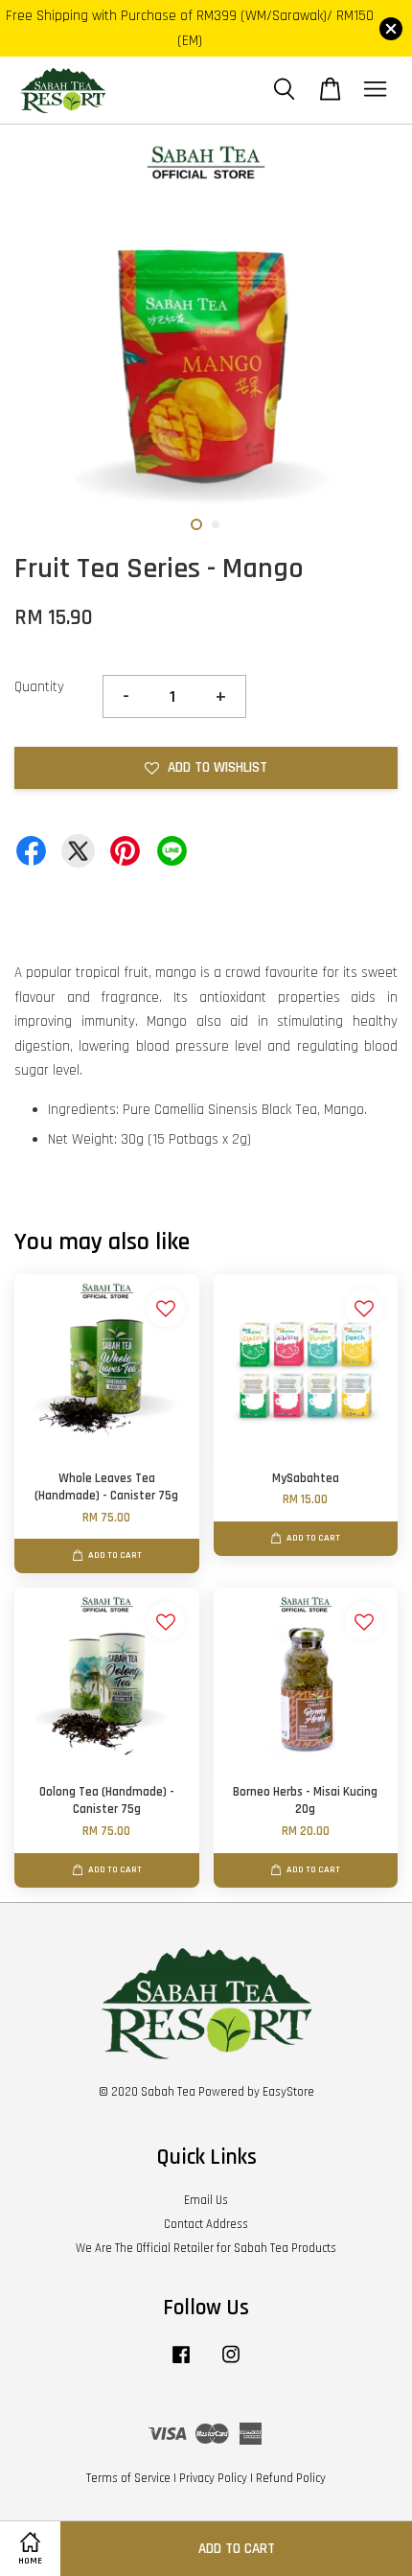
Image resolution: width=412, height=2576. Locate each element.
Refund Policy (291, 2478)
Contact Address (206, 2224)
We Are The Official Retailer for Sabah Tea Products (206, 2248)
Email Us (206, 2200)
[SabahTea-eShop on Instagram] (231, 2364)
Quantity (39, 687)
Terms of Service (128, 2478)
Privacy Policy (213, 2478)
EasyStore (288, 2092)
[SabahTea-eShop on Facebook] (181, 2364)
